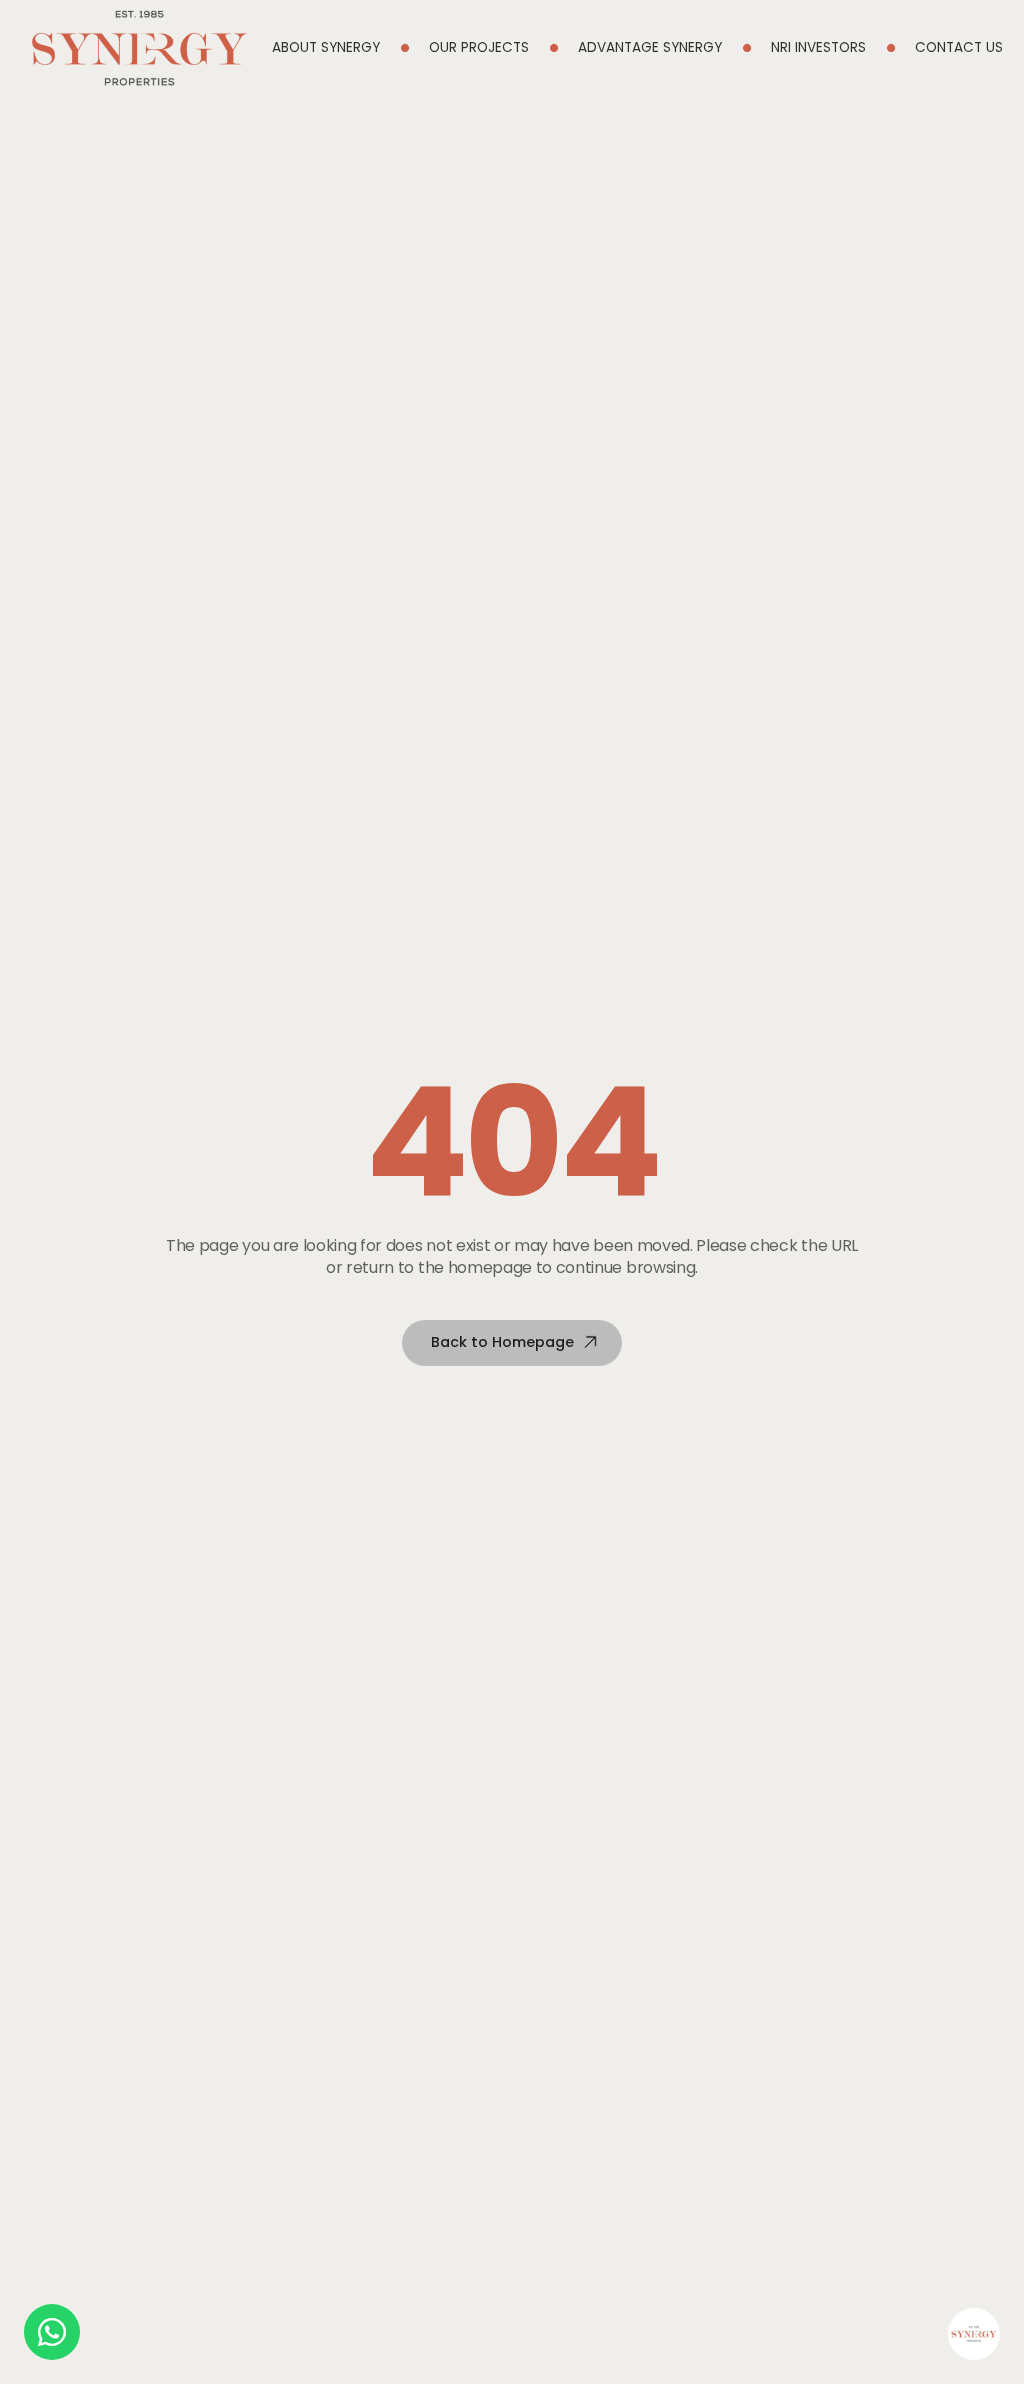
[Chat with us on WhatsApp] (52, 2332)
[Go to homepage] (139, 48)
